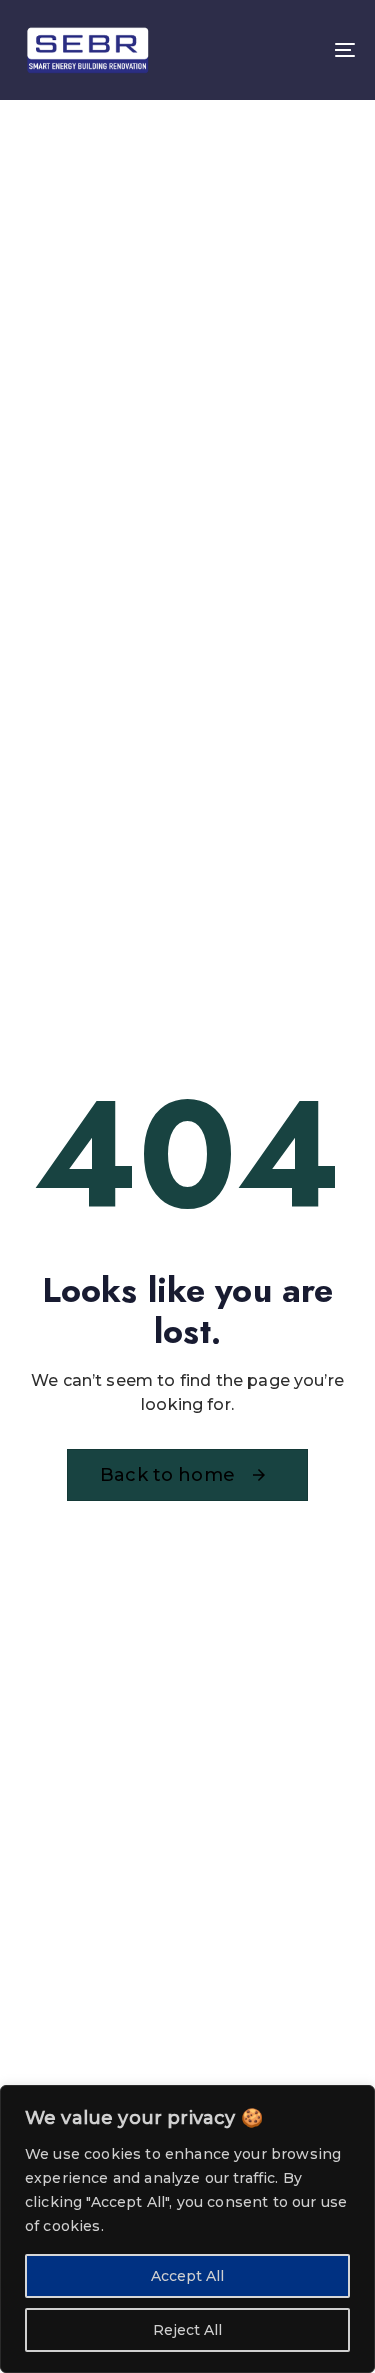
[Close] (354, 2102)
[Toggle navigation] (299, 50)
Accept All (187, 2276)
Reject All (187, 2330)
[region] (187, 2229)
